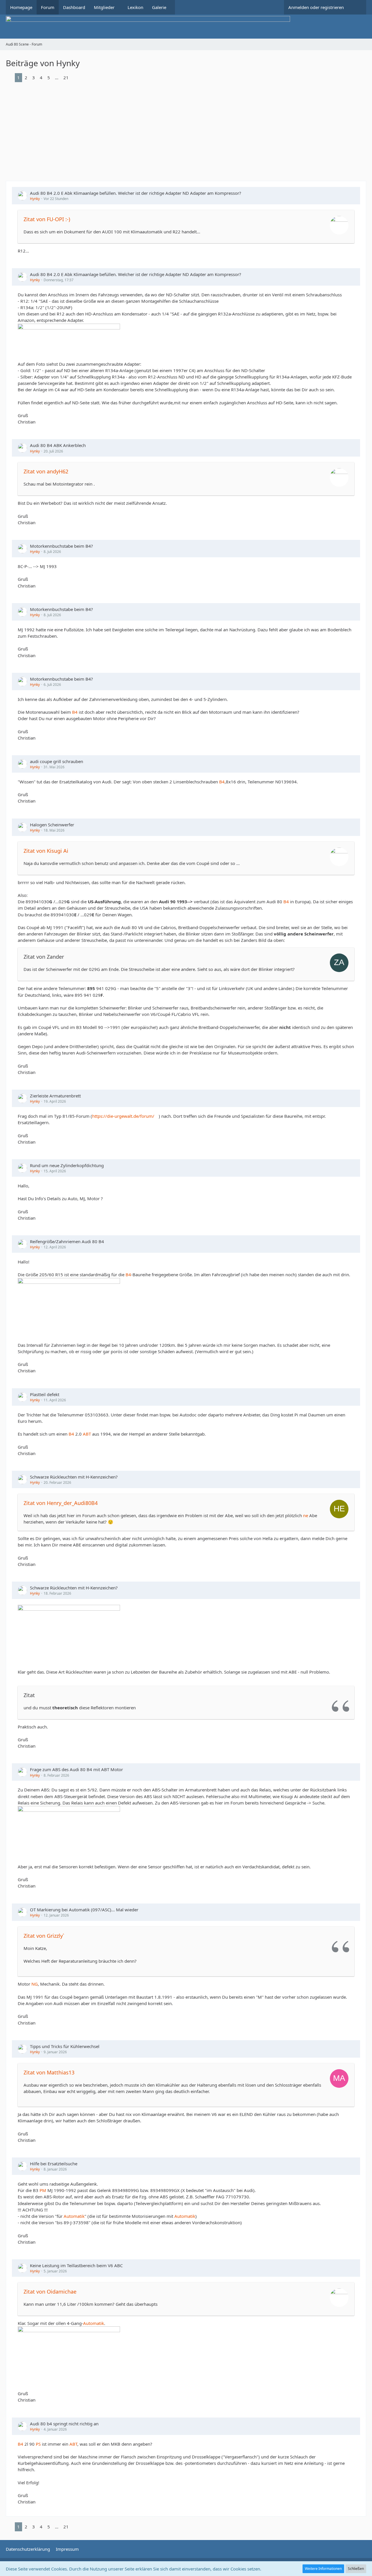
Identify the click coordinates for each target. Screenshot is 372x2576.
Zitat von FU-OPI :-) (47, 219)
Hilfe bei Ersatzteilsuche (54, 2164)
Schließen (356, 2569)
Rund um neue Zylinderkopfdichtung (67, 1165)
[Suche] (357, 7)
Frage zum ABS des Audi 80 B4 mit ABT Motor (76, 1769)
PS (38, 2444)
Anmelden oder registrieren (316, 7)
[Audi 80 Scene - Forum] (186, 27)
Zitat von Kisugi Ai (46, 851)
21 (66, 77)
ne (306, 1515)
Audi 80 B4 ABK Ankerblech (58, 445)
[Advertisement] (186, 129)
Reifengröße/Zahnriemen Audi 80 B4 (67, 1241)
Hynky (35, 199)
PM (43, 2190)
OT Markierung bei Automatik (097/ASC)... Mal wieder (84, 1910)
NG (35, 1984)
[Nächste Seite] (76, 77)
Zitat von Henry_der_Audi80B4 (61, 1503)
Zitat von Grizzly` (44, 1936)
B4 (75, 712)
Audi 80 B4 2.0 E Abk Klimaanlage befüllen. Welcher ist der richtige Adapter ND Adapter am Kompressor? (136, 193)
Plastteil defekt (45, 1394)
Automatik (74, 2216)
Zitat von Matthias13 (49, 2072)
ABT (87, 1434)
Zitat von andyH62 (46, 471)
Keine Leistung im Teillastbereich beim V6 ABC (76, 2265)
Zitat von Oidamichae (50, 2292)
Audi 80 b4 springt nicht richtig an (64, 2424)
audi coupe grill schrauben (57, 761)
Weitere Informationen (323, 2569)
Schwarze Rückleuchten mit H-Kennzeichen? (74, 1477)
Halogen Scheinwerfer (52, 825)
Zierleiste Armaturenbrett (55, 1096)
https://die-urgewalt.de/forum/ (123, 1116)
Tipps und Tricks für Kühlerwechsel (65, 2046)
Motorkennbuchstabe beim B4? (61, 546)
